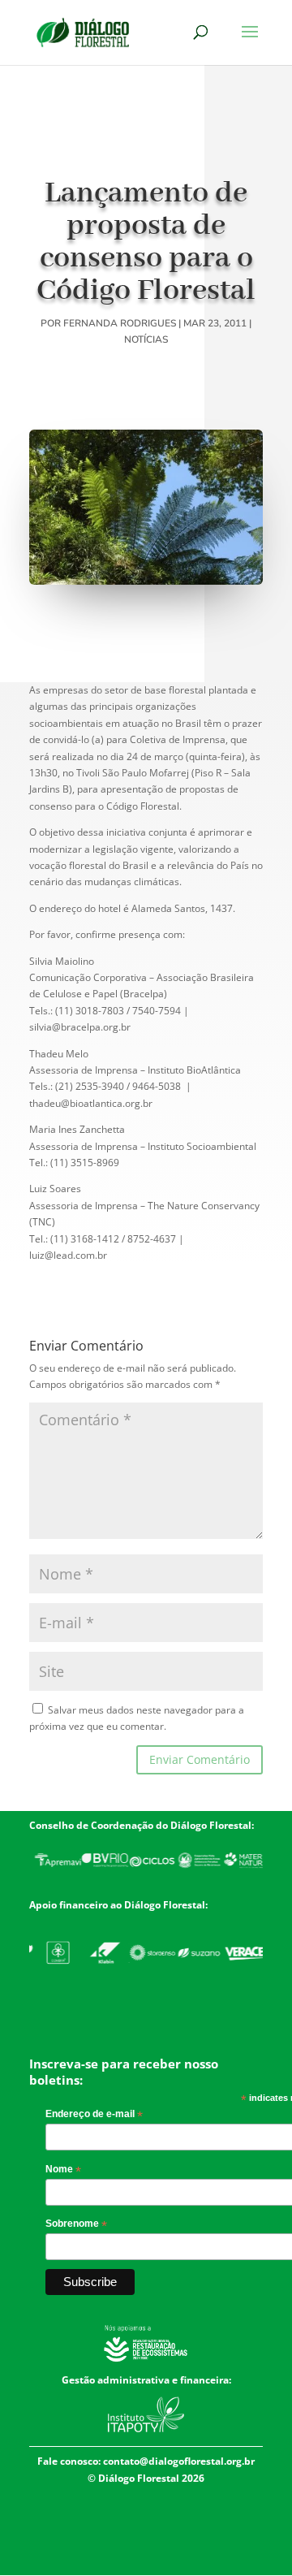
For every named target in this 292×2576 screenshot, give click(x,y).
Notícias (146, 339)
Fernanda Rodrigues (120, 323)
